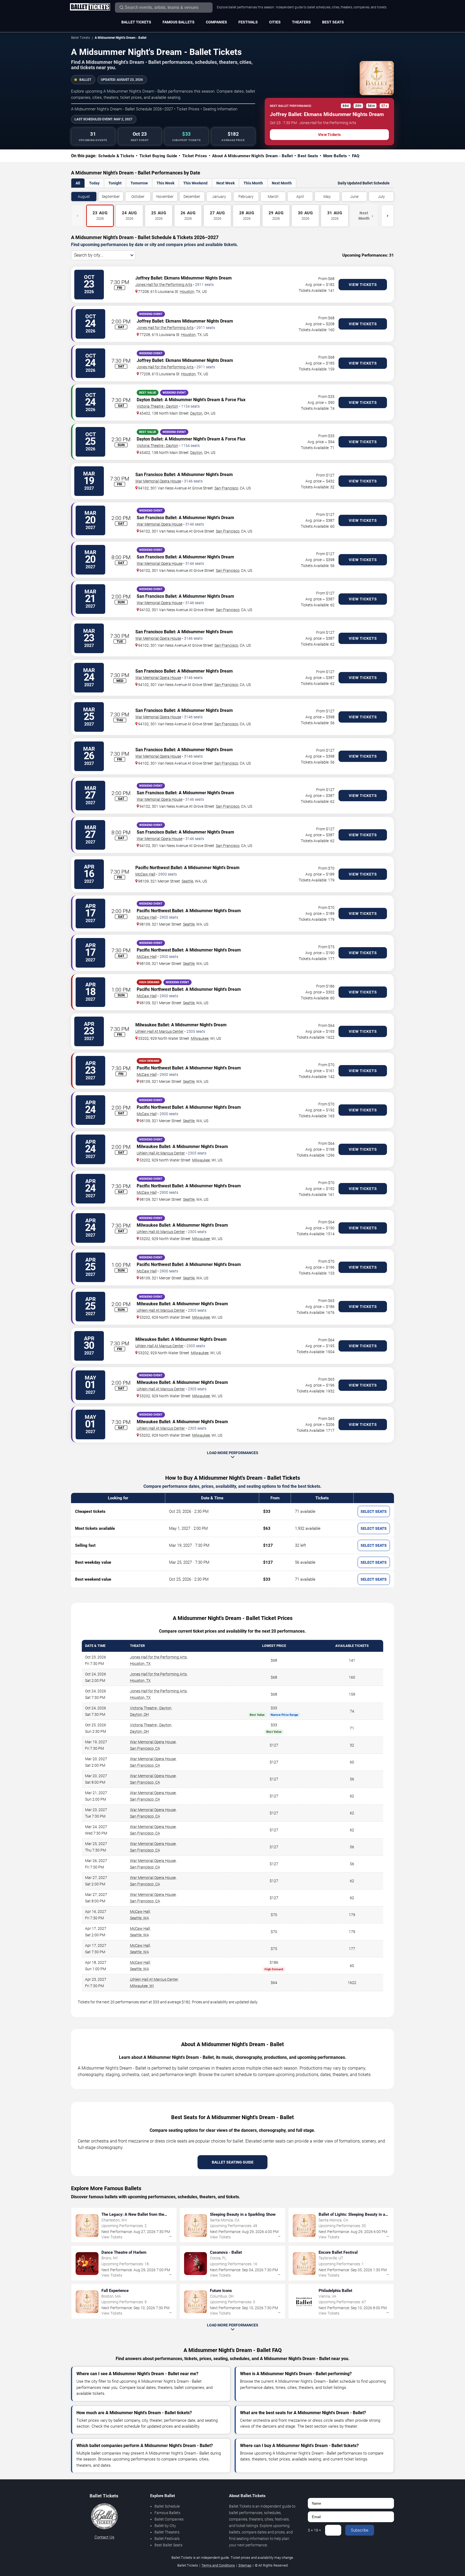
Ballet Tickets (136, 22)
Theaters (301, 22)
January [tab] (219, 197)
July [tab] (381, 197)
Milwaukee (200, 1038)
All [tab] (78, 183)
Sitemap (245, 2565)
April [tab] (300, 197)
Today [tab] (94, 183)
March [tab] (273, 197)
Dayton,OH (139, 1714)
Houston (187, 292)
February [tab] (246, 197)
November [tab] (165, 197)
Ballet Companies (169, 2519)
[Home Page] (90, 7)
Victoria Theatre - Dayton (157, 406)
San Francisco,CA (145, 1748)
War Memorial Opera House (158, 481)
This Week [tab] (165, 183)
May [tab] (327, 197)
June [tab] (354, 197)
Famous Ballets (179, 22)
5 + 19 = (314, 2530)
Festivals (248, 22)
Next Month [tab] (282, 183)
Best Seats (333, 22)
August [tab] (84, 197)
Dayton (196, 413)
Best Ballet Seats (168, 2545)
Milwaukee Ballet (152, 1025)
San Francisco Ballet (155, 475)
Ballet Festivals (167, 2539)
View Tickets (329, 135)
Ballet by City (165, 2526)
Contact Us (104, 2537)
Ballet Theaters (167, 2532)
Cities (275, 22)
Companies (216, 22)
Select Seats (374, 1511)
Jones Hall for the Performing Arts (164, 285)
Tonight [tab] (115, 183)
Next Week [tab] (226, 183)
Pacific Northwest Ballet (158, 868)
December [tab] (192, 197)
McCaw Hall (145, 874)
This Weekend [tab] (195, 183)
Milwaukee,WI (142, 1986)
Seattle (187, 881)
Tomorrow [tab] (139, 183)
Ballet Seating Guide (233, 2162)
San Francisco (226, 488)
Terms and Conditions (218, 2565)
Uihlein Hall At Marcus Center (159, 1031)
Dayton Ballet (149, 400)
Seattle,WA (140, 1918)
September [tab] (111, 197)
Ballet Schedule (167, 2506)
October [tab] (138, 197)
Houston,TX (140, 1664)
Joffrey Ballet (149, 278)
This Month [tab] (253, 183)
